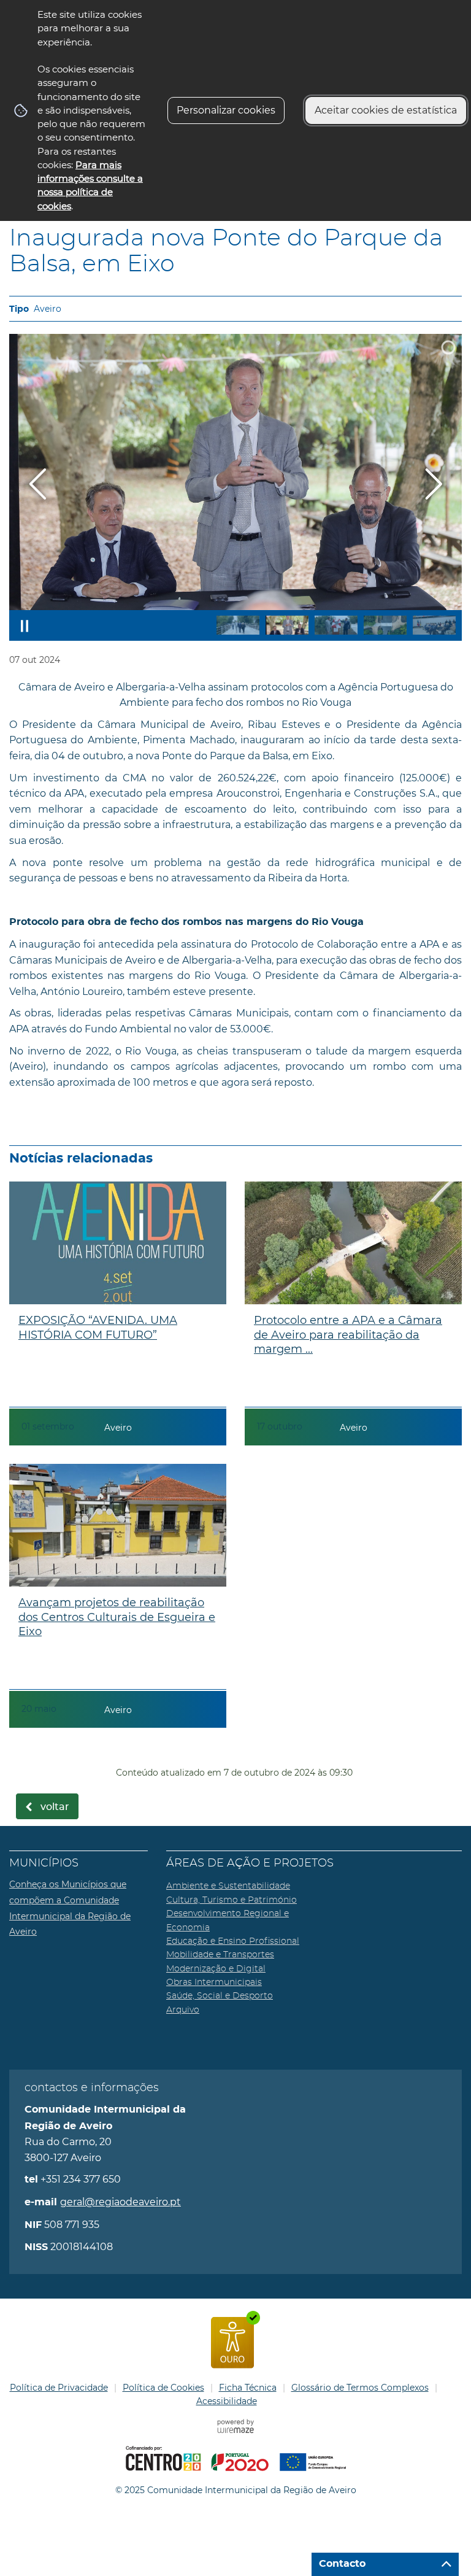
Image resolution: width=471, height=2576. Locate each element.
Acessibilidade (227, 2401)
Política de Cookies (163, 2388)
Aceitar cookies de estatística (386, 110)
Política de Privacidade (59, 2388)
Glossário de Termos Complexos (360, 2388)
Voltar (55, 1807)
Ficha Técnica (248, 2388)
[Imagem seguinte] (433, 484)
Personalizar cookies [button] (226, 110)
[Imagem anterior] (38, 484)
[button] (238, 625)
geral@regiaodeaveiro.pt (121, 2202)
